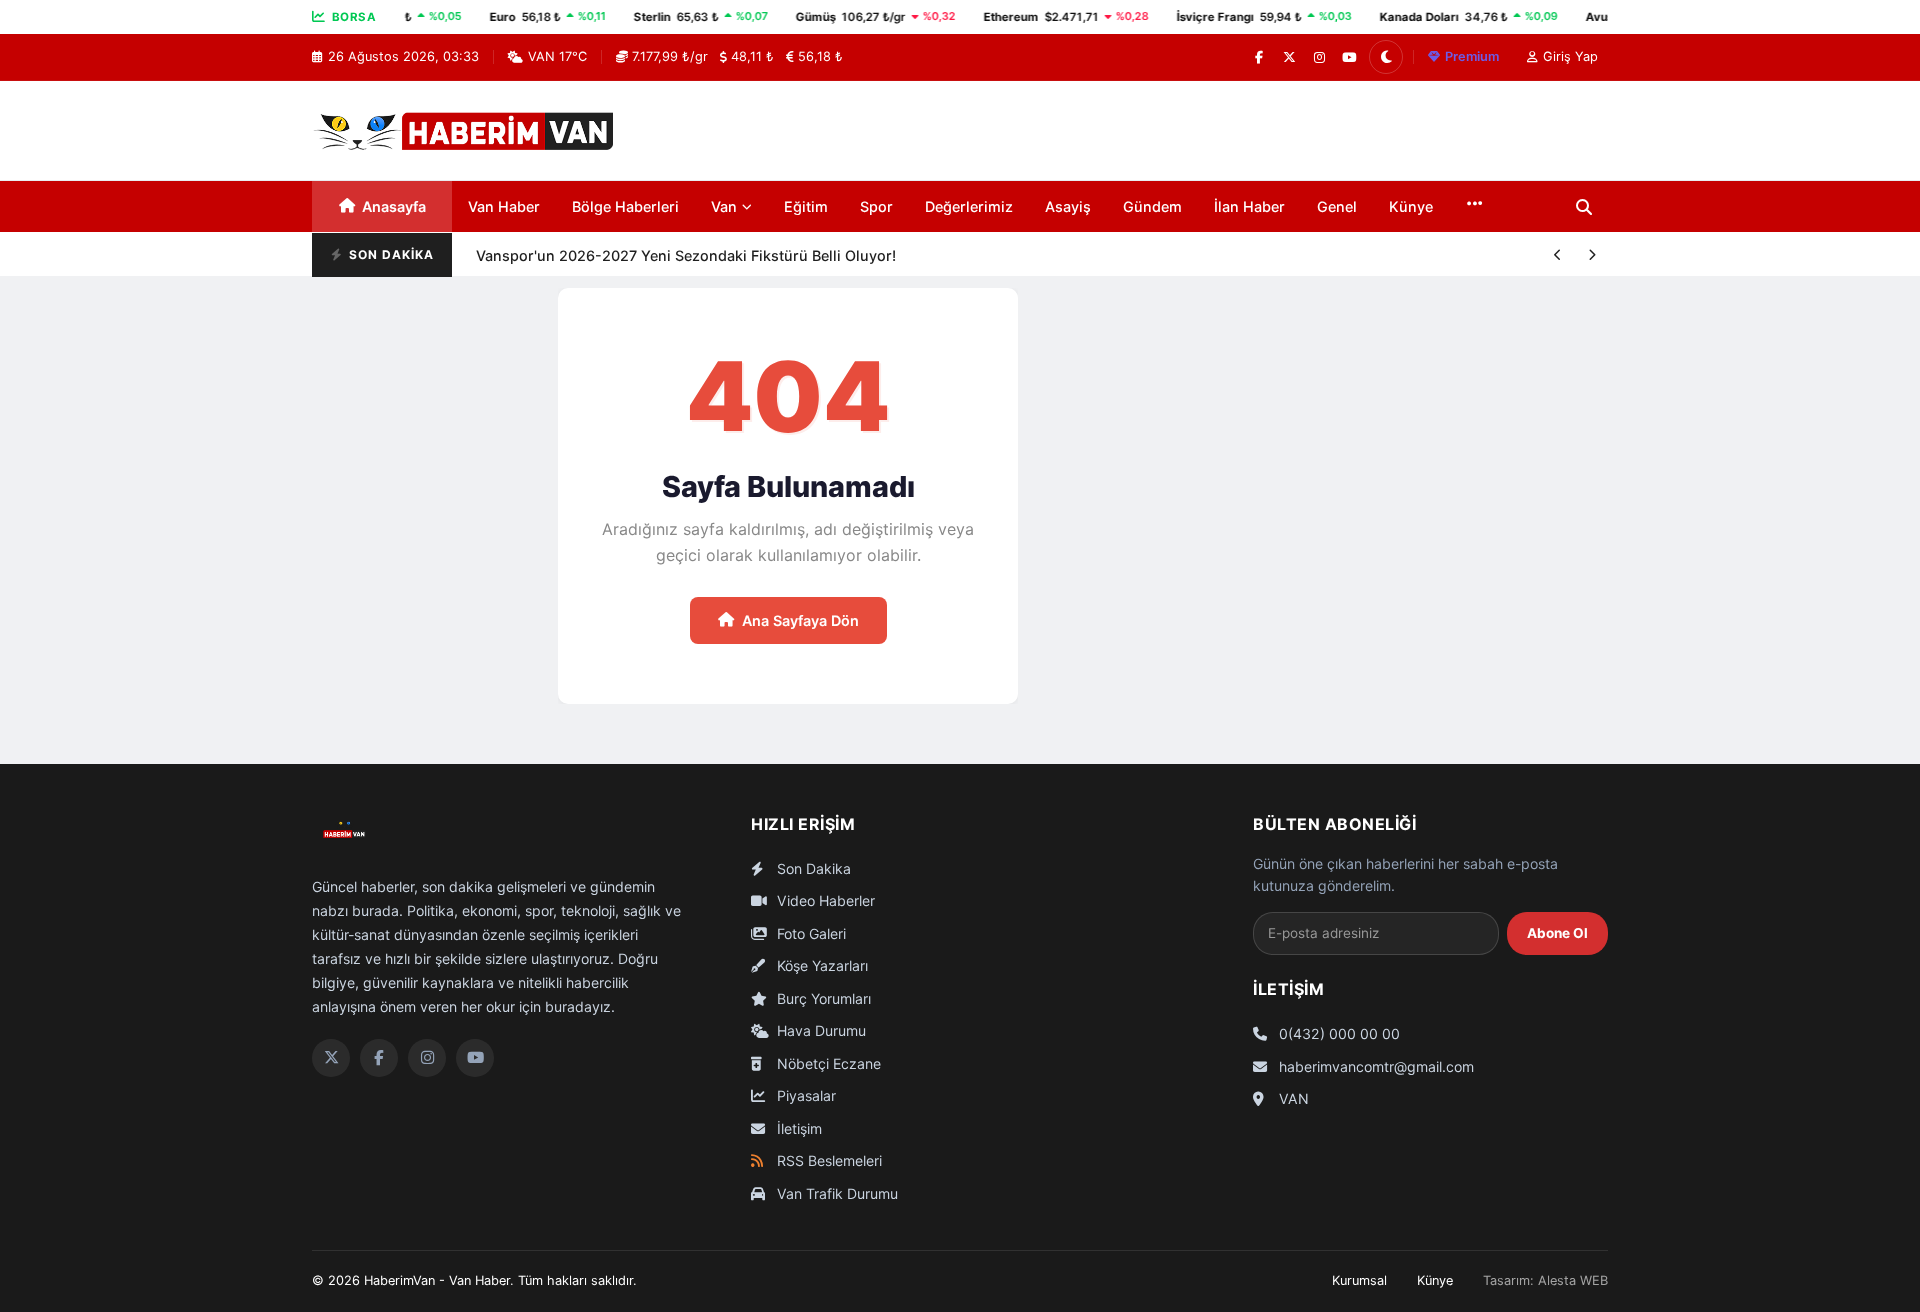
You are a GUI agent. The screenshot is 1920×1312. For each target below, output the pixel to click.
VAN (1292, 1098)
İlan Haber (1249, 206)
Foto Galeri (809, 933)
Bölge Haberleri (625, 206)
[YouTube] (1349, 57)
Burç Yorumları (822, 998)
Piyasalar (804, 1095)
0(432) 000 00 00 (1337, 1033)
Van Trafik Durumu (835, 1193)
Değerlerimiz (969, 206)
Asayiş (1068, 206)
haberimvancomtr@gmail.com (1374, 1066)
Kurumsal (1359, 1280)
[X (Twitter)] (1289, 57)
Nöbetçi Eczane (827, 1063)
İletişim (797, 1128)
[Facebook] (1259, 57)
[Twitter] (331, 1058)
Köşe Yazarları (820, 965)
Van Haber (504, 206)
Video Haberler (824, 900)
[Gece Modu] (1386, 57)
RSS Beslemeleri (827, 1160)
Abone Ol (1557, 933)
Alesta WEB (1573, 1280)
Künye (1411, 206)
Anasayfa (394, 206)
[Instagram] (1319, 57)
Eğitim (806, 206)
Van (724, 206)
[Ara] (1584, 207)
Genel (1337, 206)
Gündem (1152, 206)
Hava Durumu (819, 1030)
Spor (876, 206)
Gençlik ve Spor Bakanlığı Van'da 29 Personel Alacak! (659, 275)
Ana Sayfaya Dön (800, 620)
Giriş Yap (1570, 56)
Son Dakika (812, 868)
